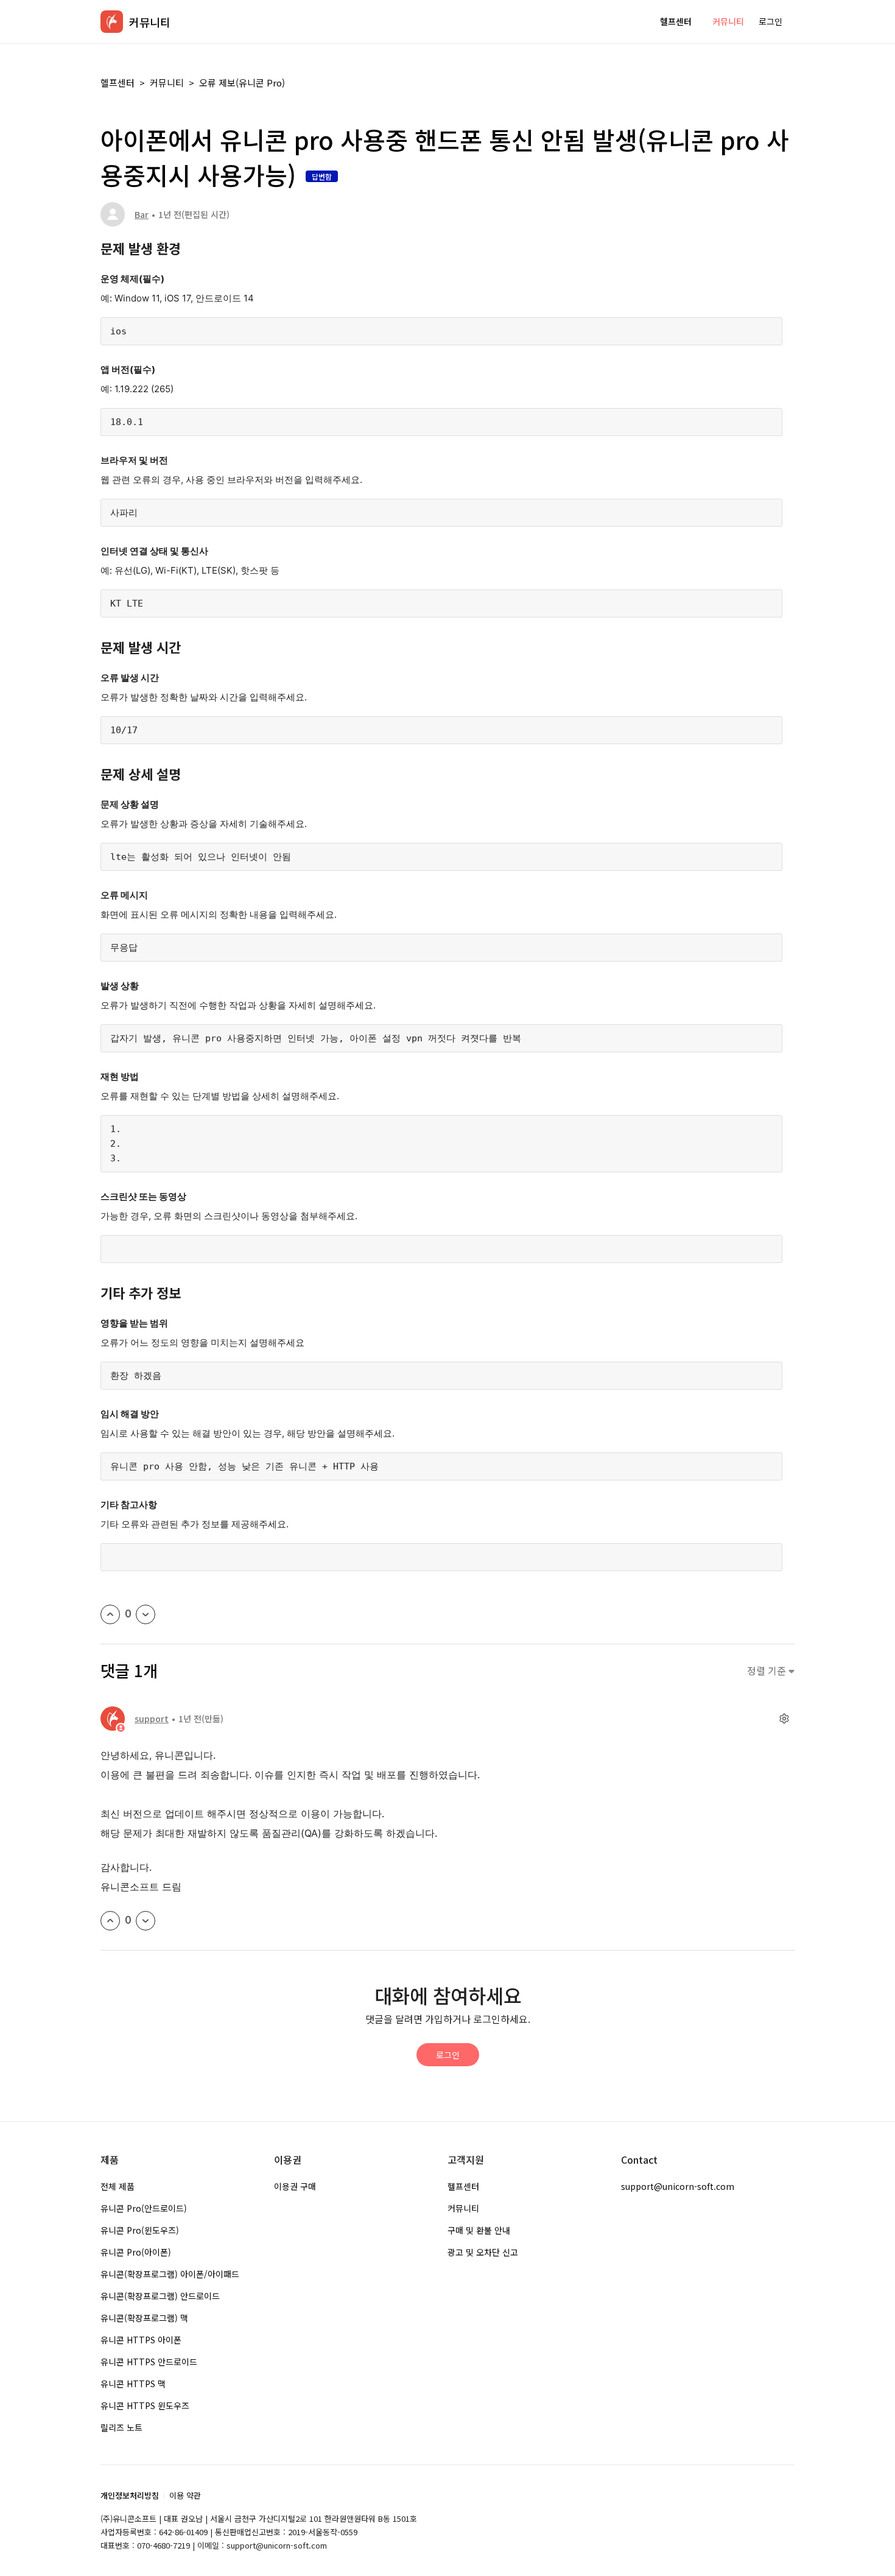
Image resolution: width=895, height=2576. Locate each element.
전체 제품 (118, 2186)
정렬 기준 (768, 1671)
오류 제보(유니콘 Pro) (242, 83)
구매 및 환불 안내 (479, 2230)
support (152, 1719)
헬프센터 (676, 21)
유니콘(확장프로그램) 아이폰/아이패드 (170, 2274)
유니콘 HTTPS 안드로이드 (149, 2362)
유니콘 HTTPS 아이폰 (141, 2340)
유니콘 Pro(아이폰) (136, 2252)
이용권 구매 (295, 2186)
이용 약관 (185, 2495)
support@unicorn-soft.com (678, 2186)
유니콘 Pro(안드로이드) (144, 2208)
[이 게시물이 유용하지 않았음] (146, 1614)
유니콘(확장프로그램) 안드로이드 (160, 2296)
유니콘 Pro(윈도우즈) (140, 2230)
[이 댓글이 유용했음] (110, 1921)
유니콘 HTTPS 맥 (133, 2384)
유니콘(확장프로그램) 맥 (144, 2318)
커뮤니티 (728, 21)
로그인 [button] (770, 21)
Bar (142, 214)
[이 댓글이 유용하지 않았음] (146, 1921)
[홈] (112, 22)
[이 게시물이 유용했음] (110, 1614)
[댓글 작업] (784, 1719)
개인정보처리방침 (130, 2495)
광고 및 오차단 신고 (483, 2252)
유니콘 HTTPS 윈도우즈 (145, 2405)
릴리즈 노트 (121, 2427)
